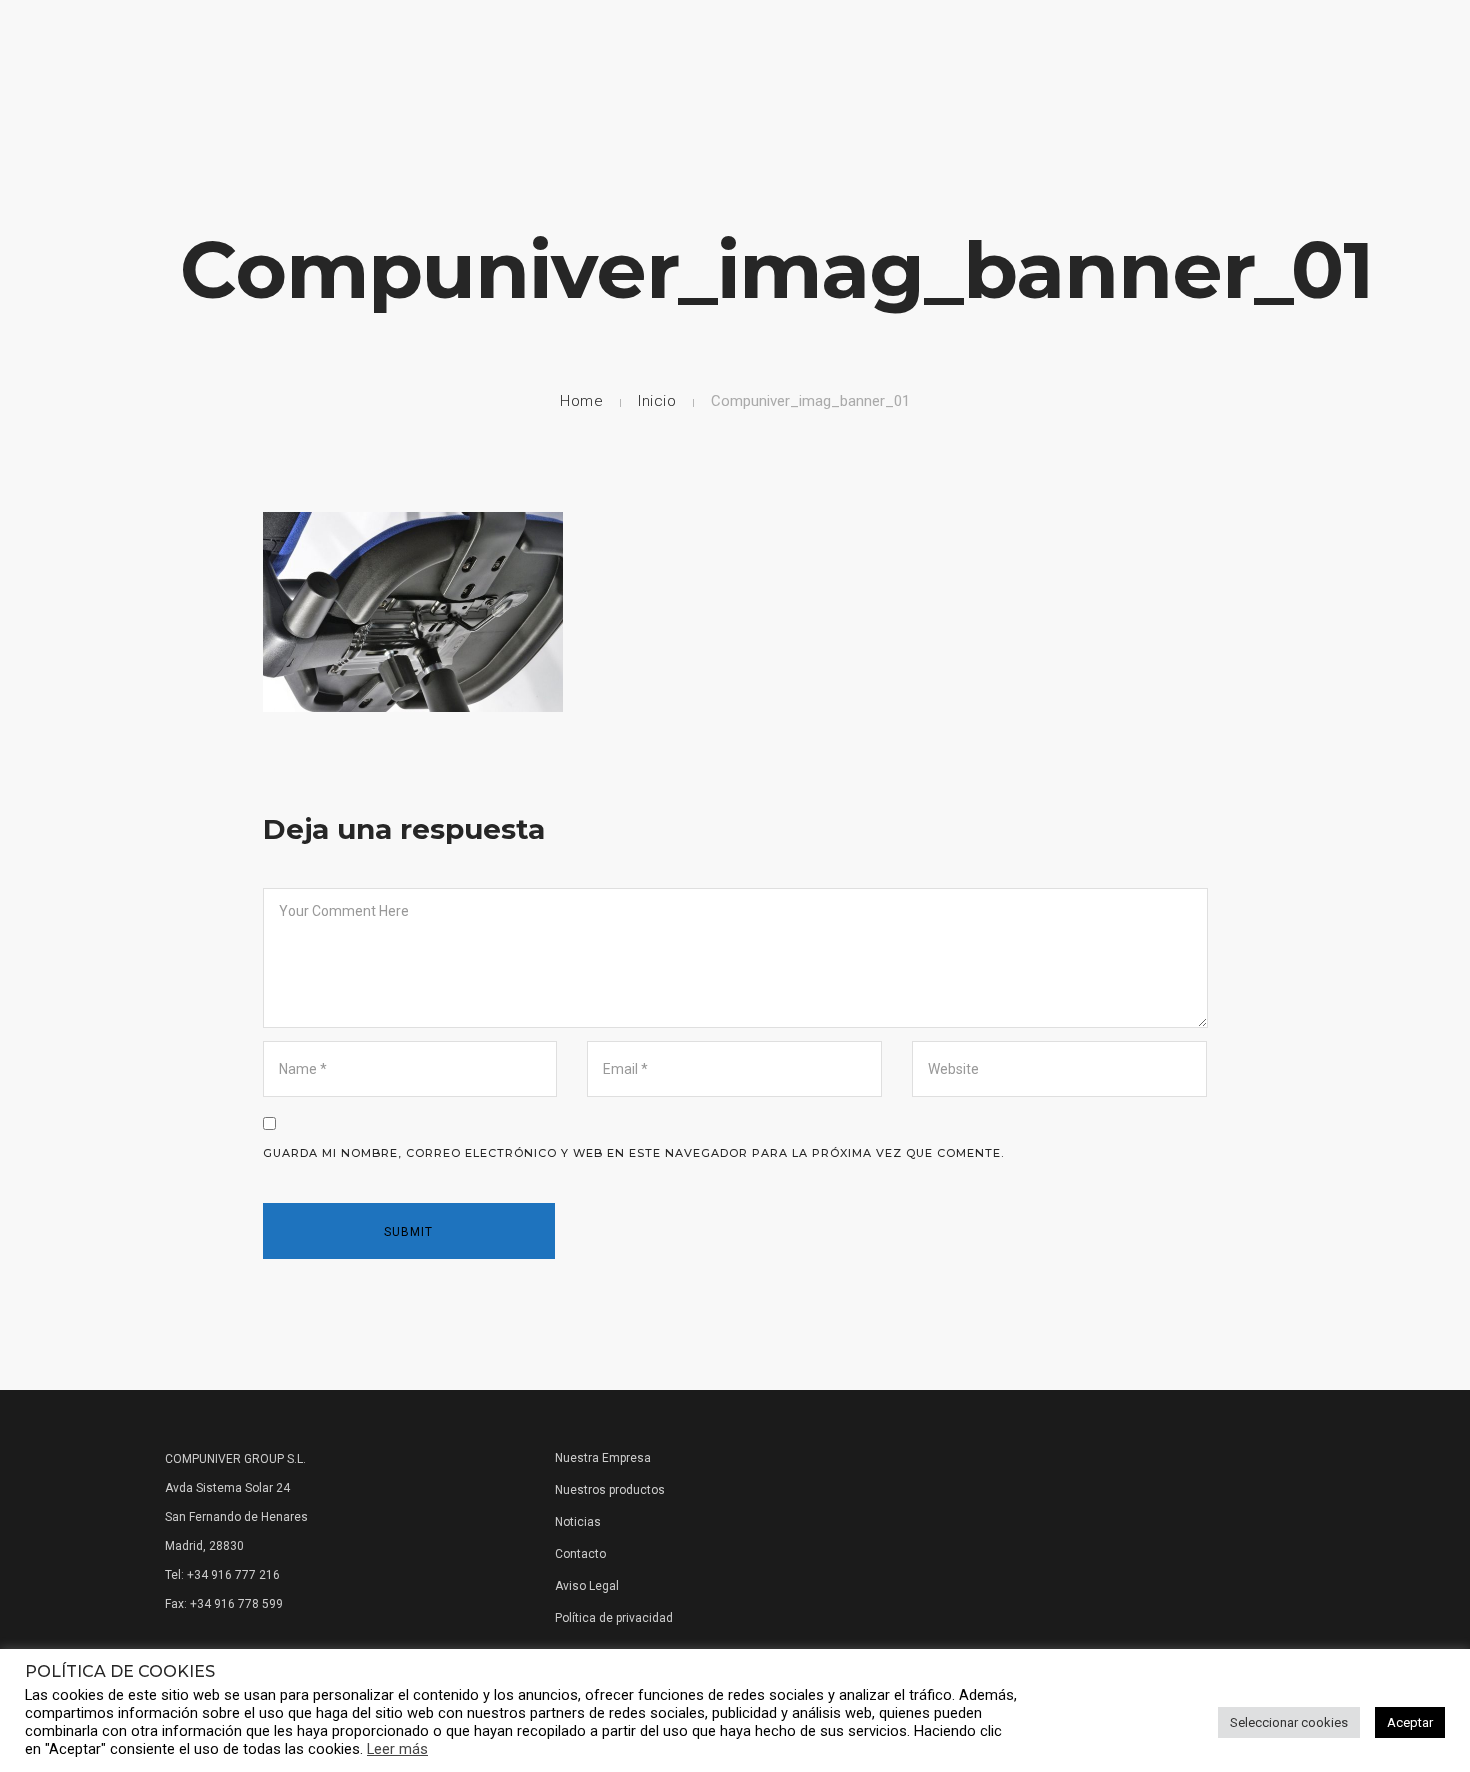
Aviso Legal (587, 1586)
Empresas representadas (913, 72)
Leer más (397, 1749)
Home (621, 72)
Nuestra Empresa (731, 72)
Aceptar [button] (1410, 1722)
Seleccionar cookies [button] (1289, 1722)
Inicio (657, 401)
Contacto (1351, 72)
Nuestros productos (610, 1490)
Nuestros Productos (1111, 72)
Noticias (1251, 72)
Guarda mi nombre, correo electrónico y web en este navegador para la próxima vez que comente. (633, 1153)
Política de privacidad (614, 1618)
